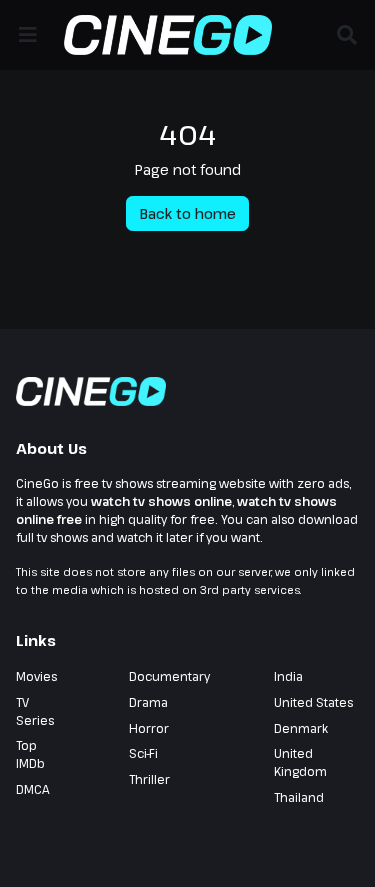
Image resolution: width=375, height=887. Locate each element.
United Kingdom (300, 762)
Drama (148, 702)
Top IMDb (30, 754)
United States (313, 702)
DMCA (33, 789)
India (288, 676)
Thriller (149, 779)
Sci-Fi (143, 753)
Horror (149, 728)
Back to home (188, 213)
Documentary (169, 676)
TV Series (35, 711)
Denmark (301, 728)
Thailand (299, 797)
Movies (36, 676)
